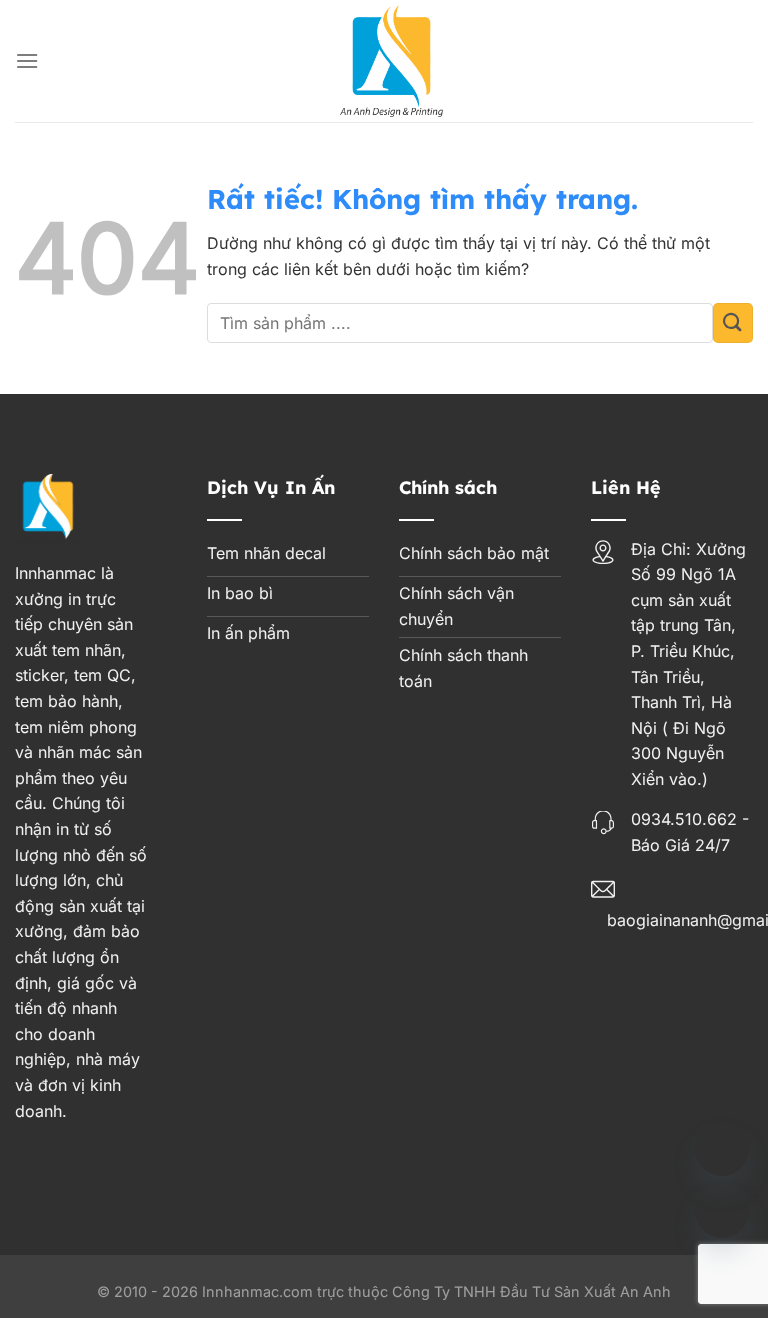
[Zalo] (722, 1211)
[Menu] (27, 60)
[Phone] (722, 1149)
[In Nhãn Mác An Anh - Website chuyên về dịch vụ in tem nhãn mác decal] (391, 61)
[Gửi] (733, 323)
